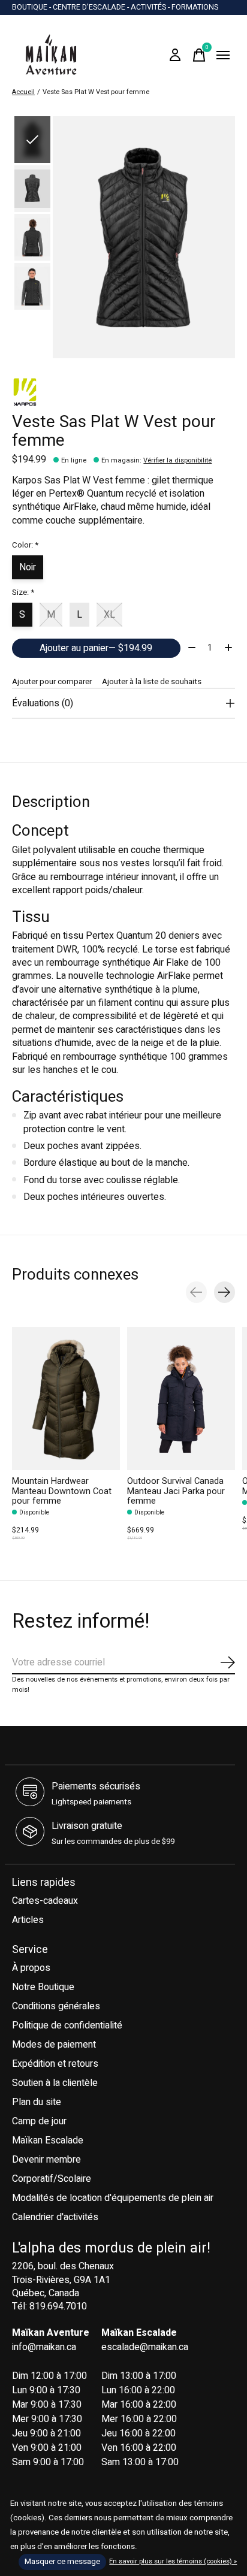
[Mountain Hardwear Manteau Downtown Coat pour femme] (66, 1399)
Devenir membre (46, 2160)
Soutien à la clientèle (55, 2083)
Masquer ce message (62, 2562)
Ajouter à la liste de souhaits (152, 682)
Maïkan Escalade (48, 2140)
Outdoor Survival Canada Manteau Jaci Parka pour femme (176, 1491)
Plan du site (37, 2102)
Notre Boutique (43, 1987)
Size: (23, 592)
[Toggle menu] (223, 55)
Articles (28, 1920)
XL (109, 615)
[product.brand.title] (123, 392)
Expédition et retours (55, 2064)
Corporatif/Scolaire (52, 2179)
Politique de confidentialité (67, 2025)
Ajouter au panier (96, 648)
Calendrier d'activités (55, 2217)
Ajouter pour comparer (52, 682)
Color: (25, 545)
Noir (28, 567)
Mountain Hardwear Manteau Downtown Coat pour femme (62, 1491)
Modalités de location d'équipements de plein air (113, 2198)
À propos (31, 1968)
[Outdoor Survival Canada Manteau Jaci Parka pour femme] (181, 1399)
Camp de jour (39, 2121)
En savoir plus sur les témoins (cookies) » (173, 2561)
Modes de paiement (54, 2045)
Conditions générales (56, 2006)
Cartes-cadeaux (45, 1901)
